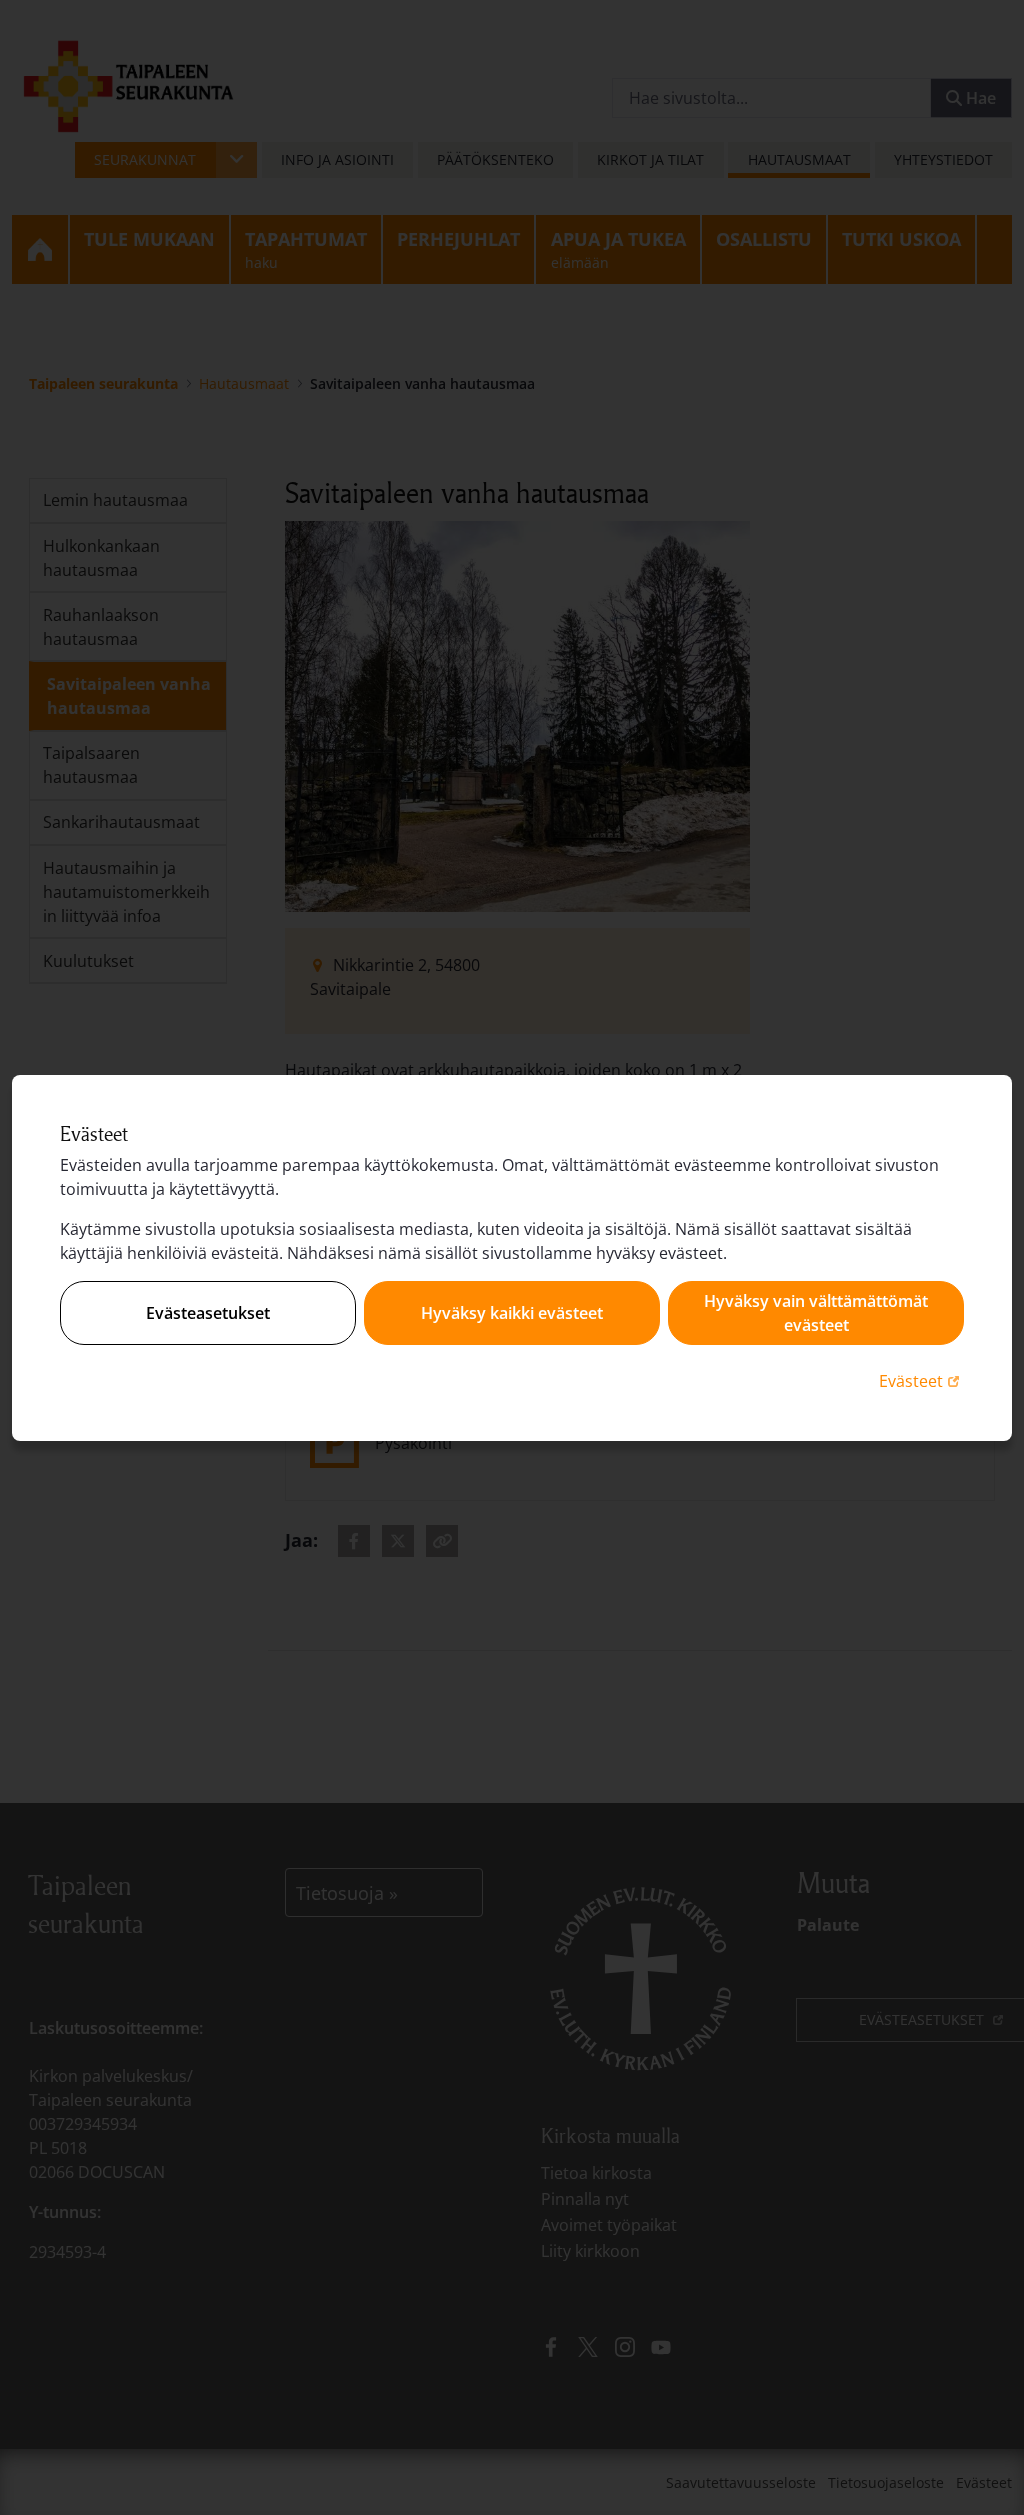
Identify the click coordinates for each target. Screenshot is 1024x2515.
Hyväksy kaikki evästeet (512, 1313)
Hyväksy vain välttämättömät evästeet (816, 1313)
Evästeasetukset (208, 1313)
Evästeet (921, 1380)
